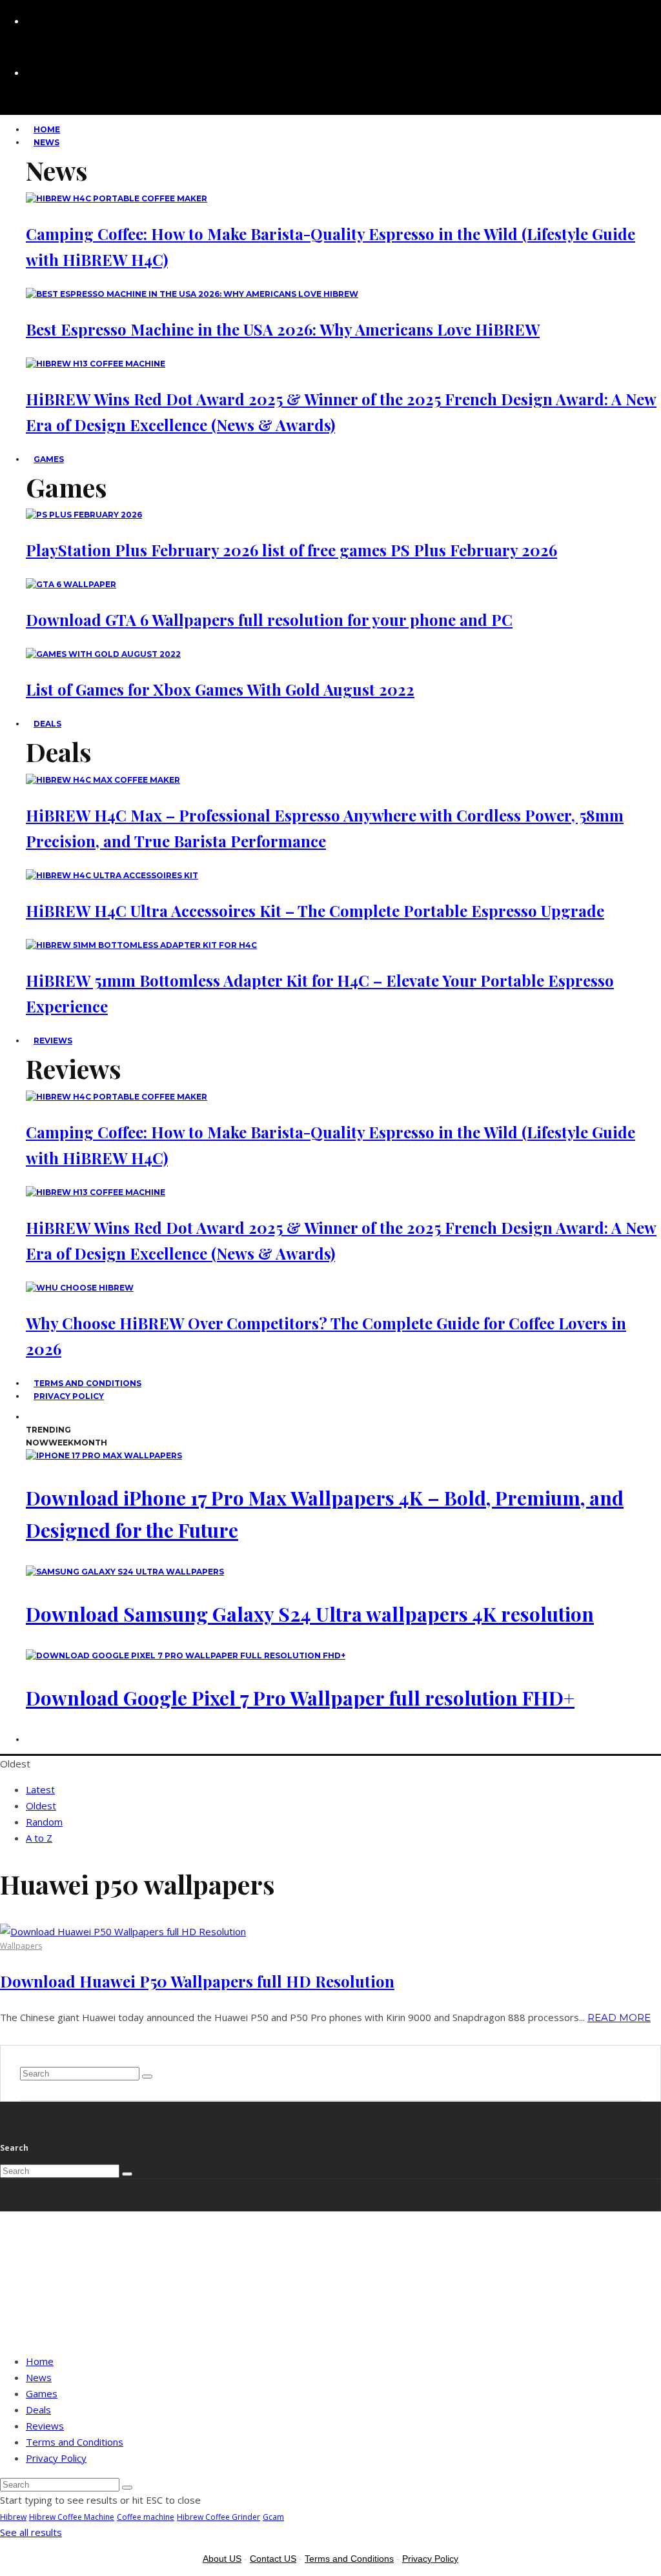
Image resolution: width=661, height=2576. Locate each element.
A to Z (39, 1838)
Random (44, 1822)
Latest (40, 1789)
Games (49, 459)
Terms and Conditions (75, 2442)
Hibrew (13, 2517)
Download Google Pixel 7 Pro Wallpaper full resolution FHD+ (300, 1698)
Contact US (273, 2559)
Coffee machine (146, 2517)
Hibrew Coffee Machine (72, 2517)
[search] (147, 2077)
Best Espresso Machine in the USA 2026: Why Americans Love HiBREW (283, 329)
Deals (47, 724)
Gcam (273, 2517)
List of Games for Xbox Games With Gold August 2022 (220, 689)
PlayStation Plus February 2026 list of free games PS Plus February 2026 (291, 550)
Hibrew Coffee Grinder (219, 2517)
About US (222, 2559)
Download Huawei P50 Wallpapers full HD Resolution (197, 1981)
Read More (619, 2018)
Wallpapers (21, 1946)
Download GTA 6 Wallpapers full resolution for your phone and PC (269, 619)
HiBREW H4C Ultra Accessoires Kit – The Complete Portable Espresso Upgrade (315, 911)
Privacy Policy (69, 1396)
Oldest (41, 1806)
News (46, 142)
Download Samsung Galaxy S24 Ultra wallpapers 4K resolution (310, 1614)
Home (40, 2361)
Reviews (53, 1041)
